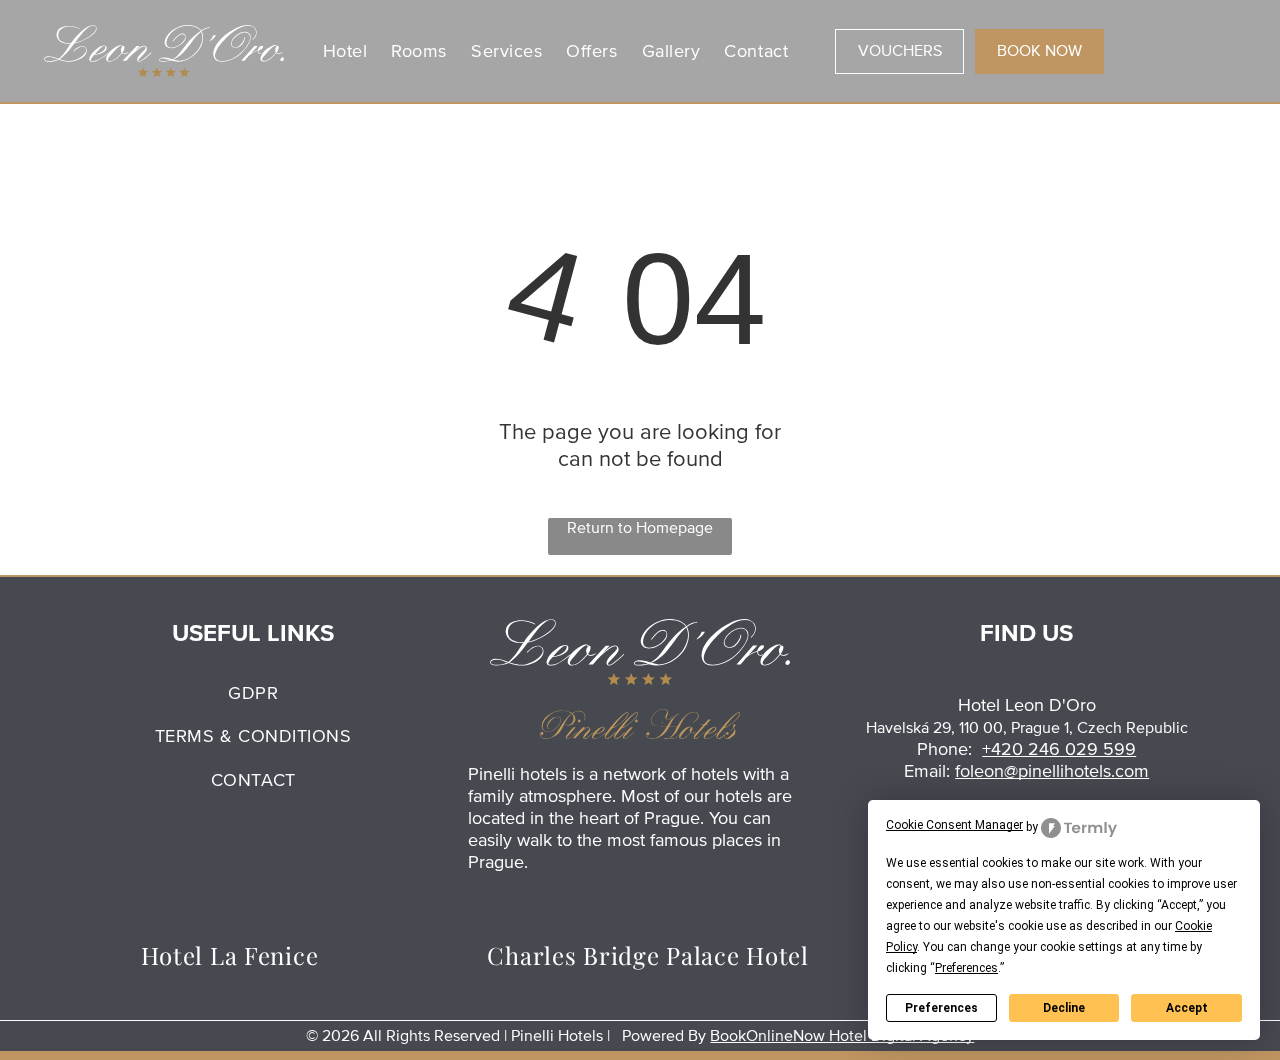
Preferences (941, 1008)
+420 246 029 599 (1059, 749)
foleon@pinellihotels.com (1052, 771)
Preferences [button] (966, 968)
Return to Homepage (640, 528)
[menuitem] (345, 50)
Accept (1187, 1008)
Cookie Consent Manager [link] (954, 825)
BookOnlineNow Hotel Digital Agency (842, 1036)
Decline (1064, 1008)
